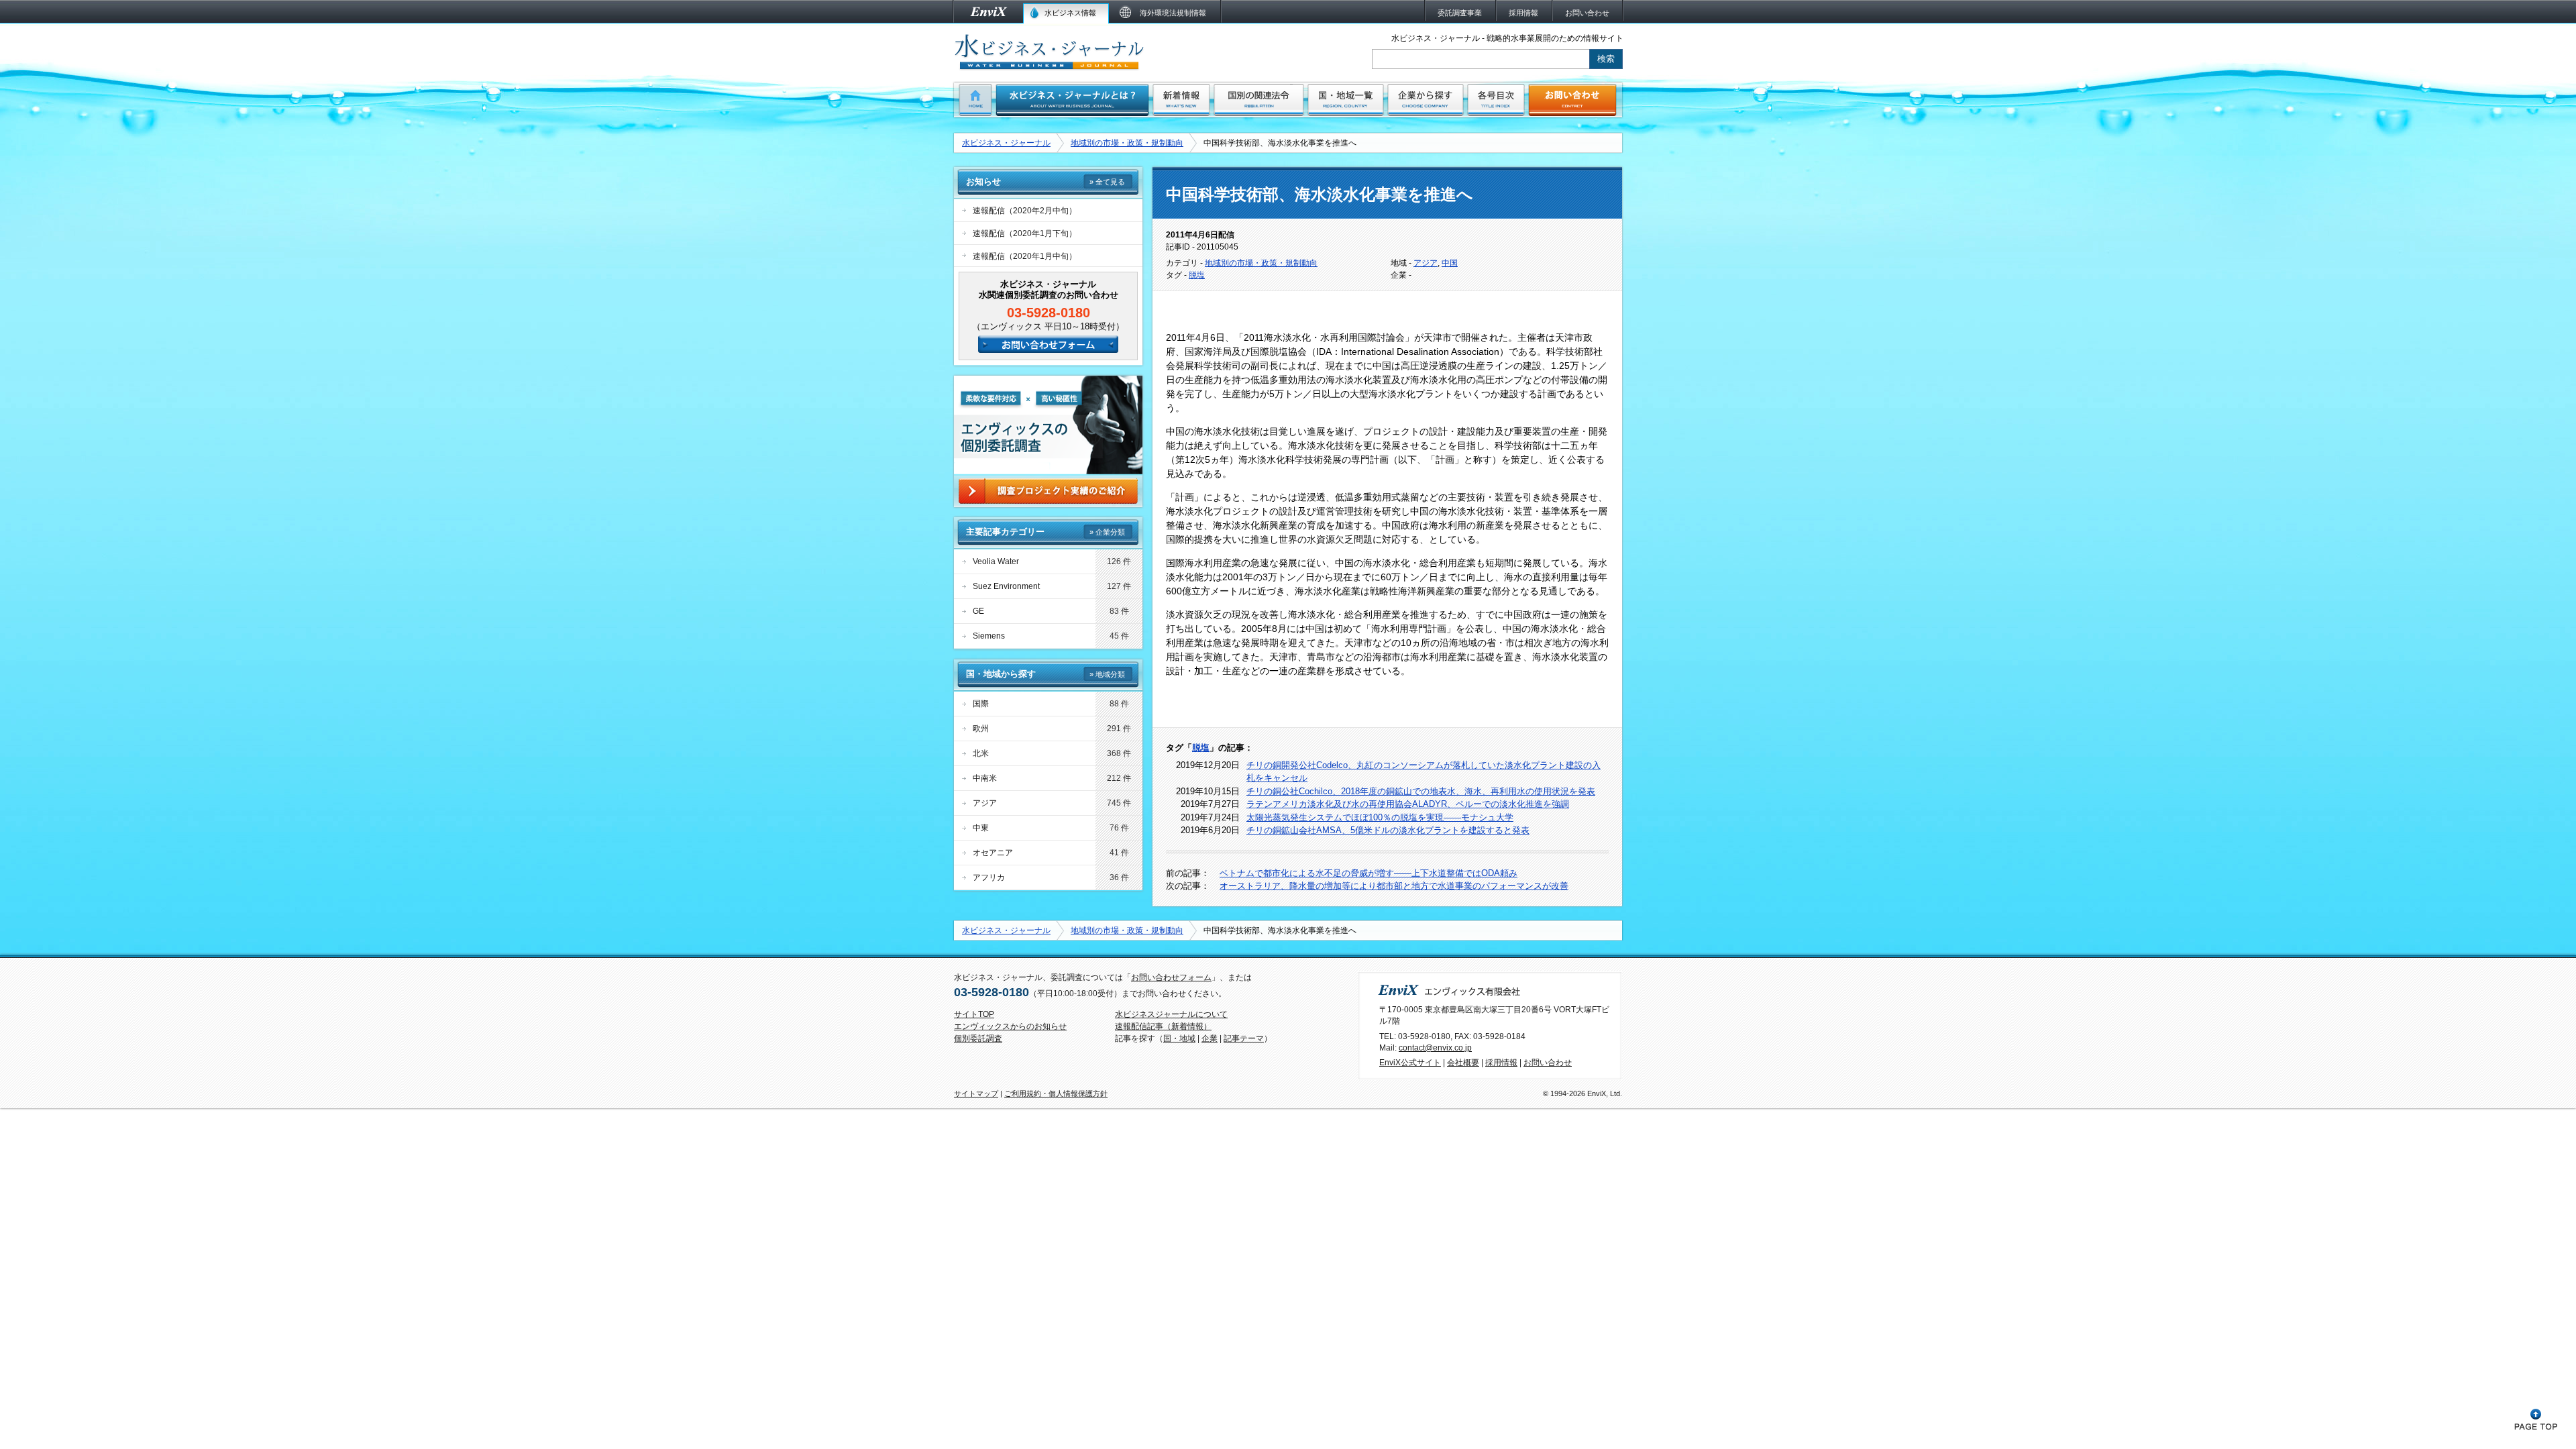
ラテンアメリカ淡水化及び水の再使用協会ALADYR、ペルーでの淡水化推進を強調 (1408, 804)
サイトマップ (976, 1093)
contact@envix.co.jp (1435, 1048)
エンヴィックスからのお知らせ (1010, 1026)
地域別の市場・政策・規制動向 (1127, 143)
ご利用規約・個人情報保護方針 (1056, 1093)
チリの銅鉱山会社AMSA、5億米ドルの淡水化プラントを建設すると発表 (1388, 830)
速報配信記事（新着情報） (1163, 1026)
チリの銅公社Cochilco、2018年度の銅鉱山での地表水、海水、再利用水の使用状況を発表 (1421, 791)
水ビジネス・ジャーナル (1006, 143)
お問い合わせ (1548, 1063)
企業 (1210, 1038)
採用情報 (1501, 1063)
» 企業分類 (1107, 532)
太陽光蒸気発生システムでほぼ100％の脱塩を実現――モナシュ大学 (1380, 817)
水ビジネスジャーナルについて (1171, 1014)
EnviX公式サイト (1410, 1063)
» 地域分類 (1107, 674)
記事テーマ (1244, 1038)
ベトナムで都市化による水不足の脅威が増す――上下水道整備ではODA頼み (1368, 873)
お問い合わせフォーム (1171, 977)
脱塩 (1197, 275)
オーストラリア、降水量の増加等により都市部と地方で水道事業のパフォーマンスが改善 (1394, 886)
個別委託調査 (978, 1038)
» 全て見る (1107, 182)
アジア (1426, 263)
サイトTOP (974, 1014)
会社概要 (1463, 1063)
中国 (1450, 263)
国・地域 (1179, 1038)
